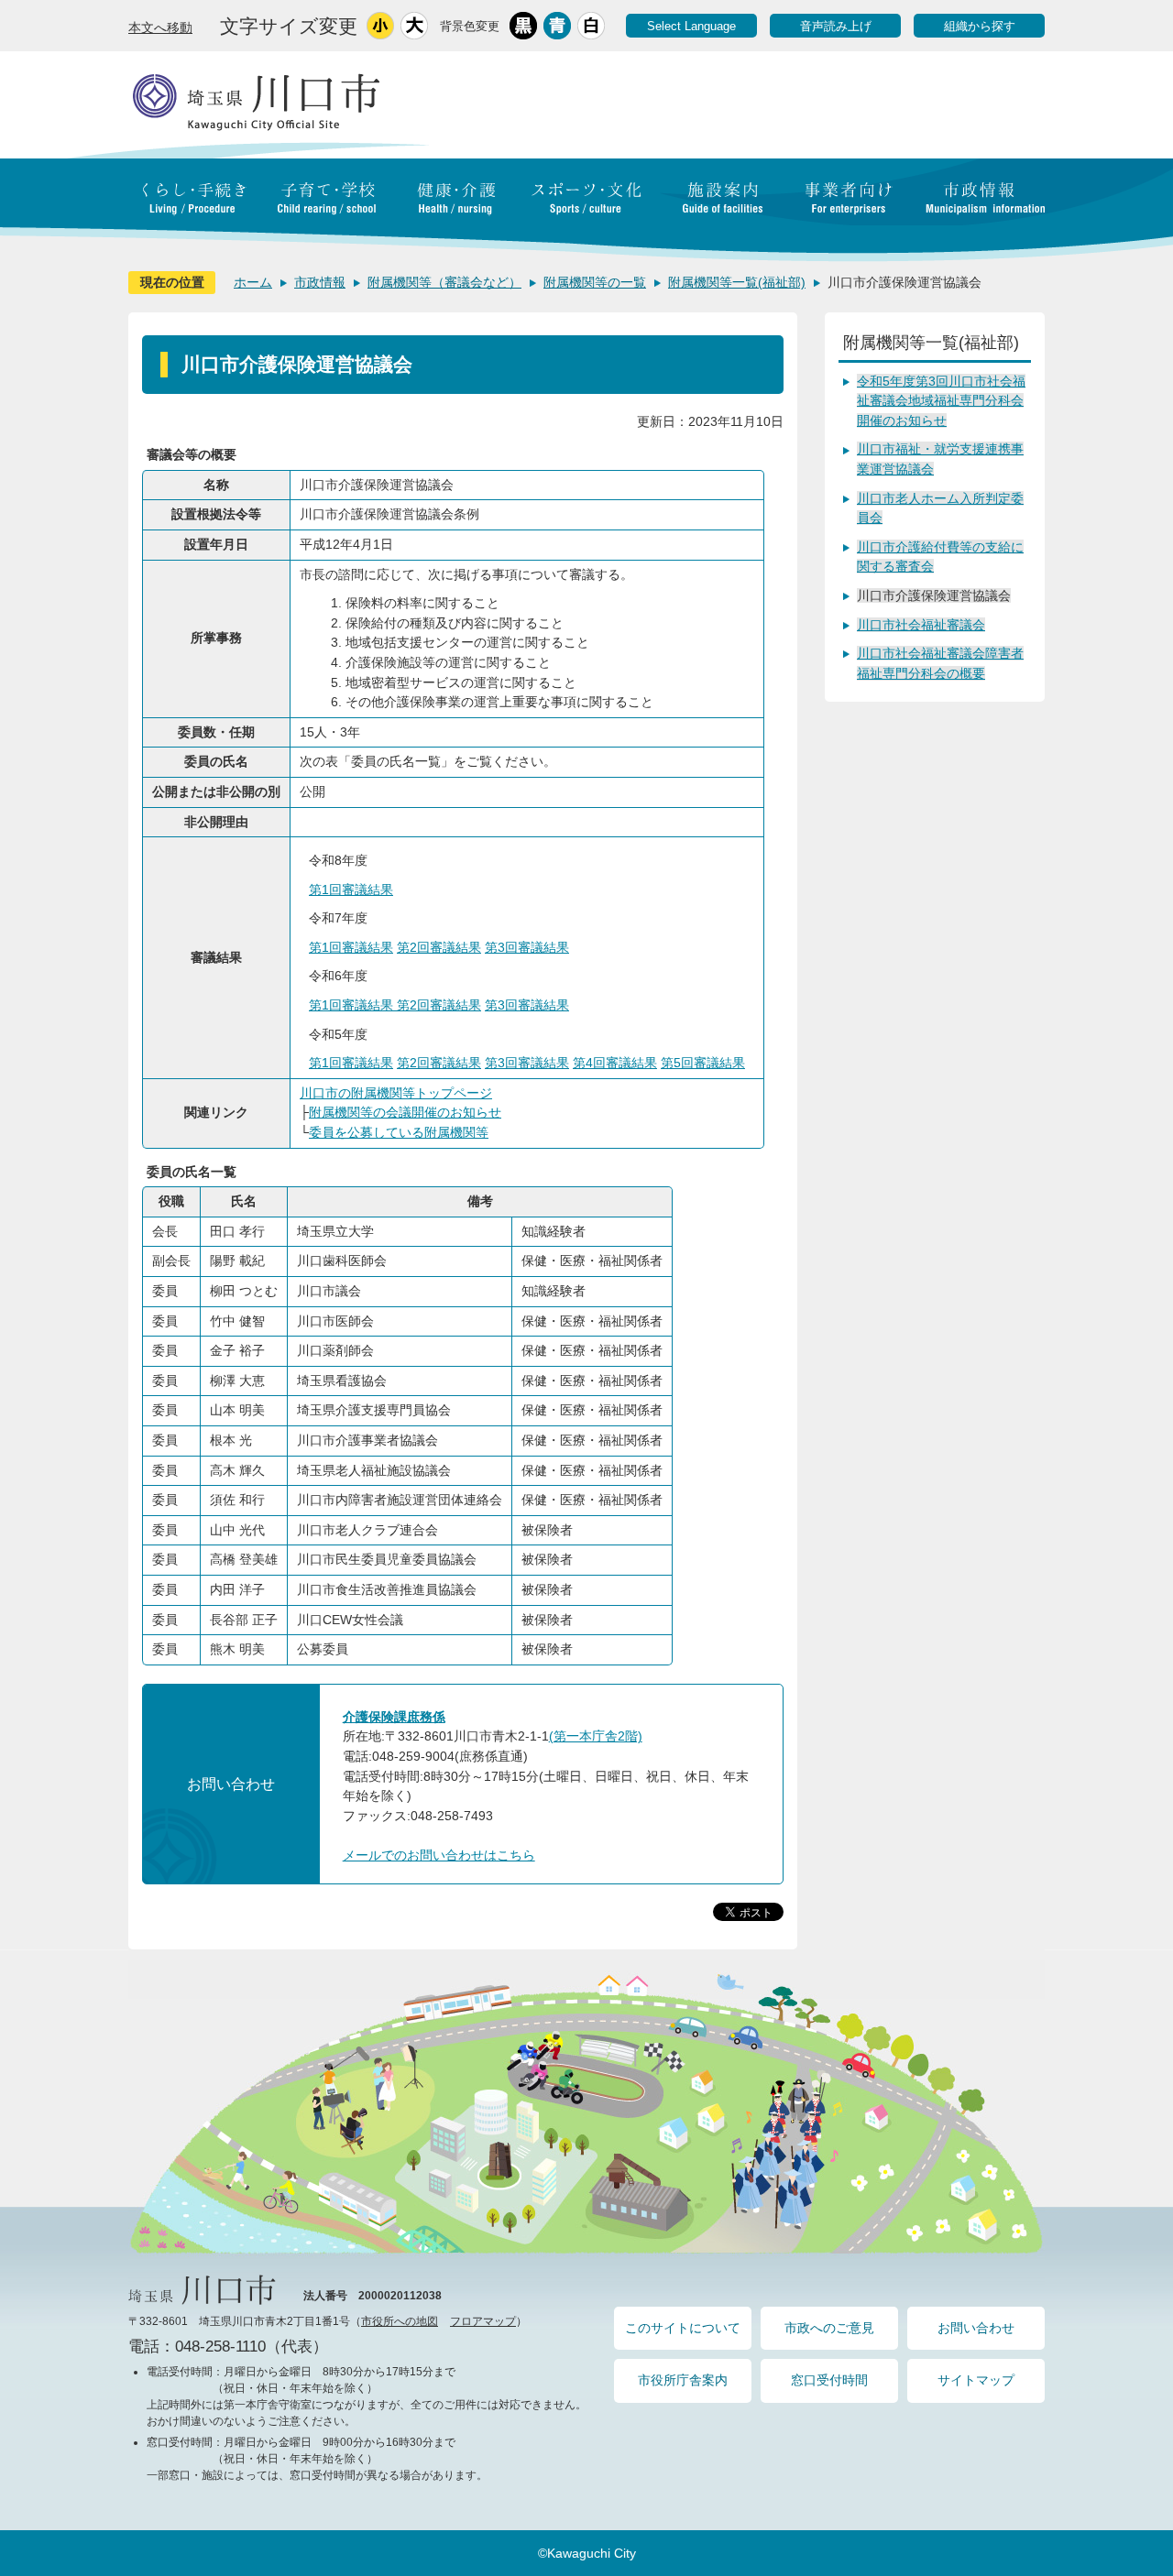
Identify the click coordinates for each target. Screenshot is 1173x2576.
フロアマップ (483, 2321)
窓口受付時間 (829, 2380)
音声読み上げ (836, 26)
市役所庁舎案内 (683, 2380)
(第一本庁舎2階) (596, 1736)
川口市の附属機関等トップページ (396, 1093)
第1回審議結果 (351, 890)
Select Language (691, 26)
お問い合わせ (976, 2328)
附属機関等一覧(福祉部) (737, 282)
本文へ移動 (160, 27)
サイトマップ (976, 2380)
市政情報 (320, 282)
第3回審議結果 (527, 947)
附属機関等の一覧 (595, 282)
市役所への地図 (400, 2321)
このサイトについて (683, 2328)
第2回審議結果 (439, 947)
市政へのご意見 (829, 2328)
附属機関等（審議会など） (444, 282)
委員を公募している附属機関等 (399, 1132)
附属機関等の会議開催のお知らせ (405, 1112)
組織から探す (980, 26)
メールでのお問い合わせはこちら (439, 1855)
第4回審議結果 (615, 1063)
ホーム (253, 282)
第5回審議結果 (703, 1063)
